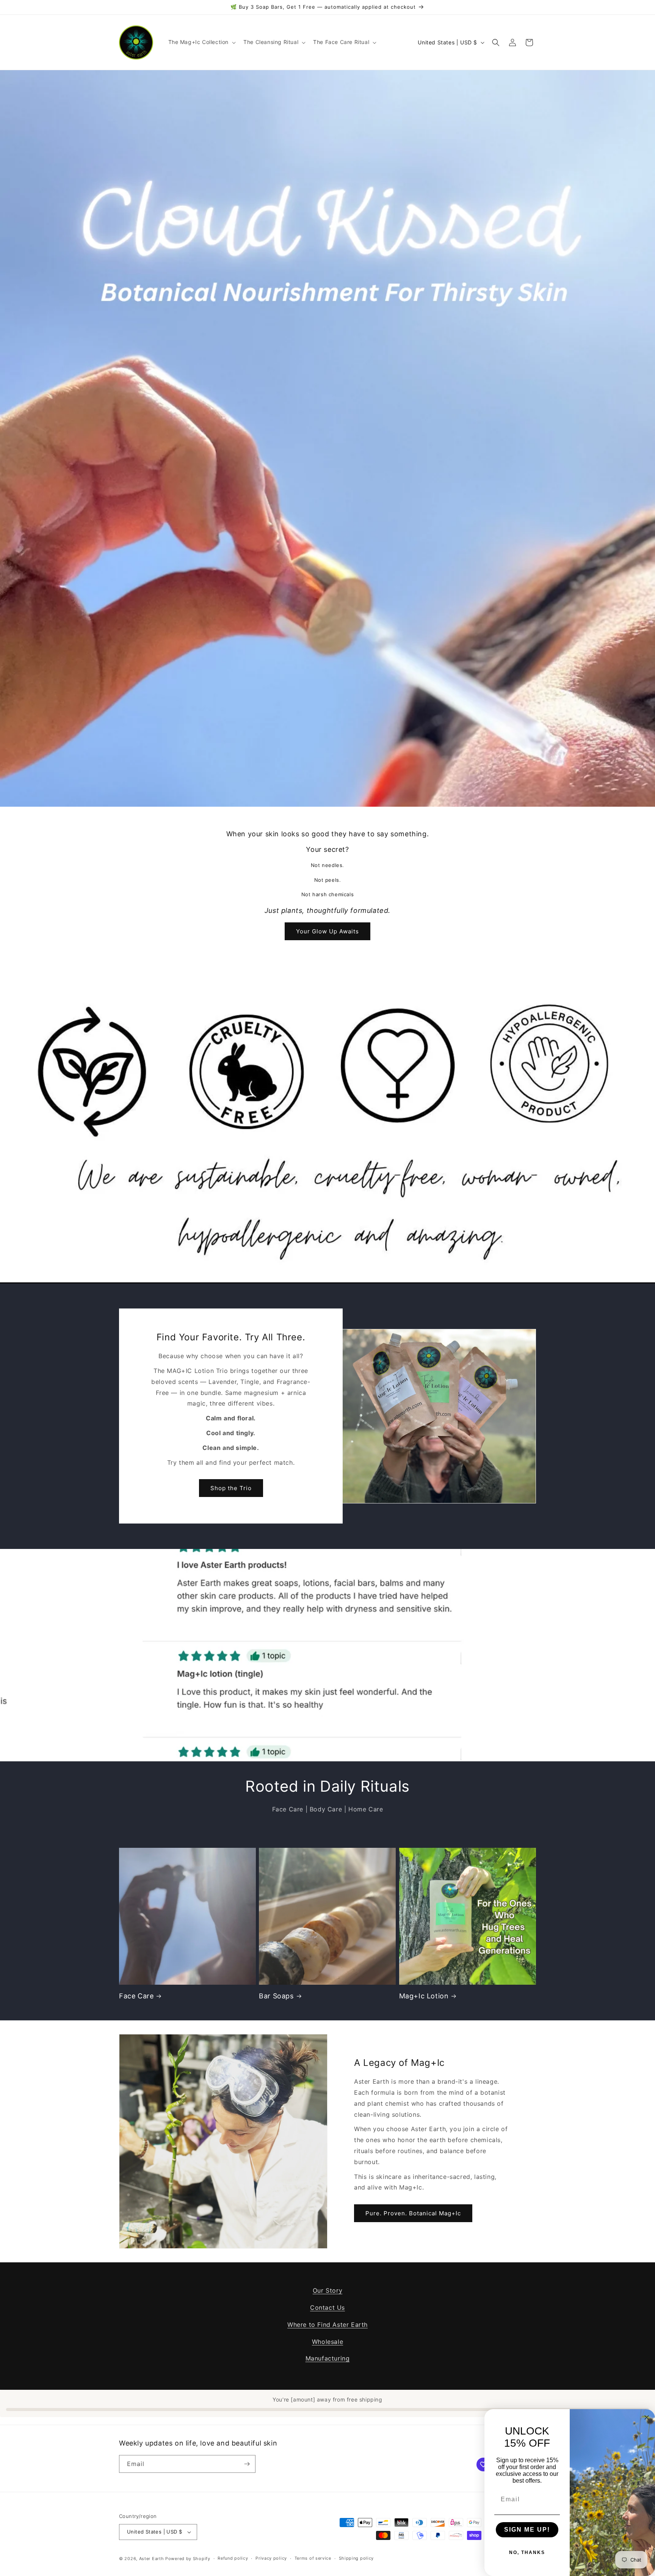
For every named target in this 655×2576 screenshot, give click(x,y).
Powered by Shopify (188, 2559)
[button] (201, 42)
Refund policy (233, 2558)
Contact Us (327, 2307)
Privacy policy (271, 2558)
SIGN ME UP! (527, 2530)
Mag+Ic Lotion (424, 1996)
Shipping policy (356, 2558)
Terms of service (313, 2558)
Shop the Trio (231, 1488)
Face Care (136, 1996)
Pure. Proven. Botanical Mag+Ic (413, 2213)
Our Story (327, 2290)
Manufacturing (328, 2358)
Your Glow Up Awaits (327, 931)
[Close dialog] (647, 2417)
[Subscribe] (247, 2464)
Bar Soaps (276, 1996)
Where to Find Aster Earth (327, 2325)
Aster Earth (152, 2559)
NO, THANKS (527, 2552)
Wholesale (327, 2342)
